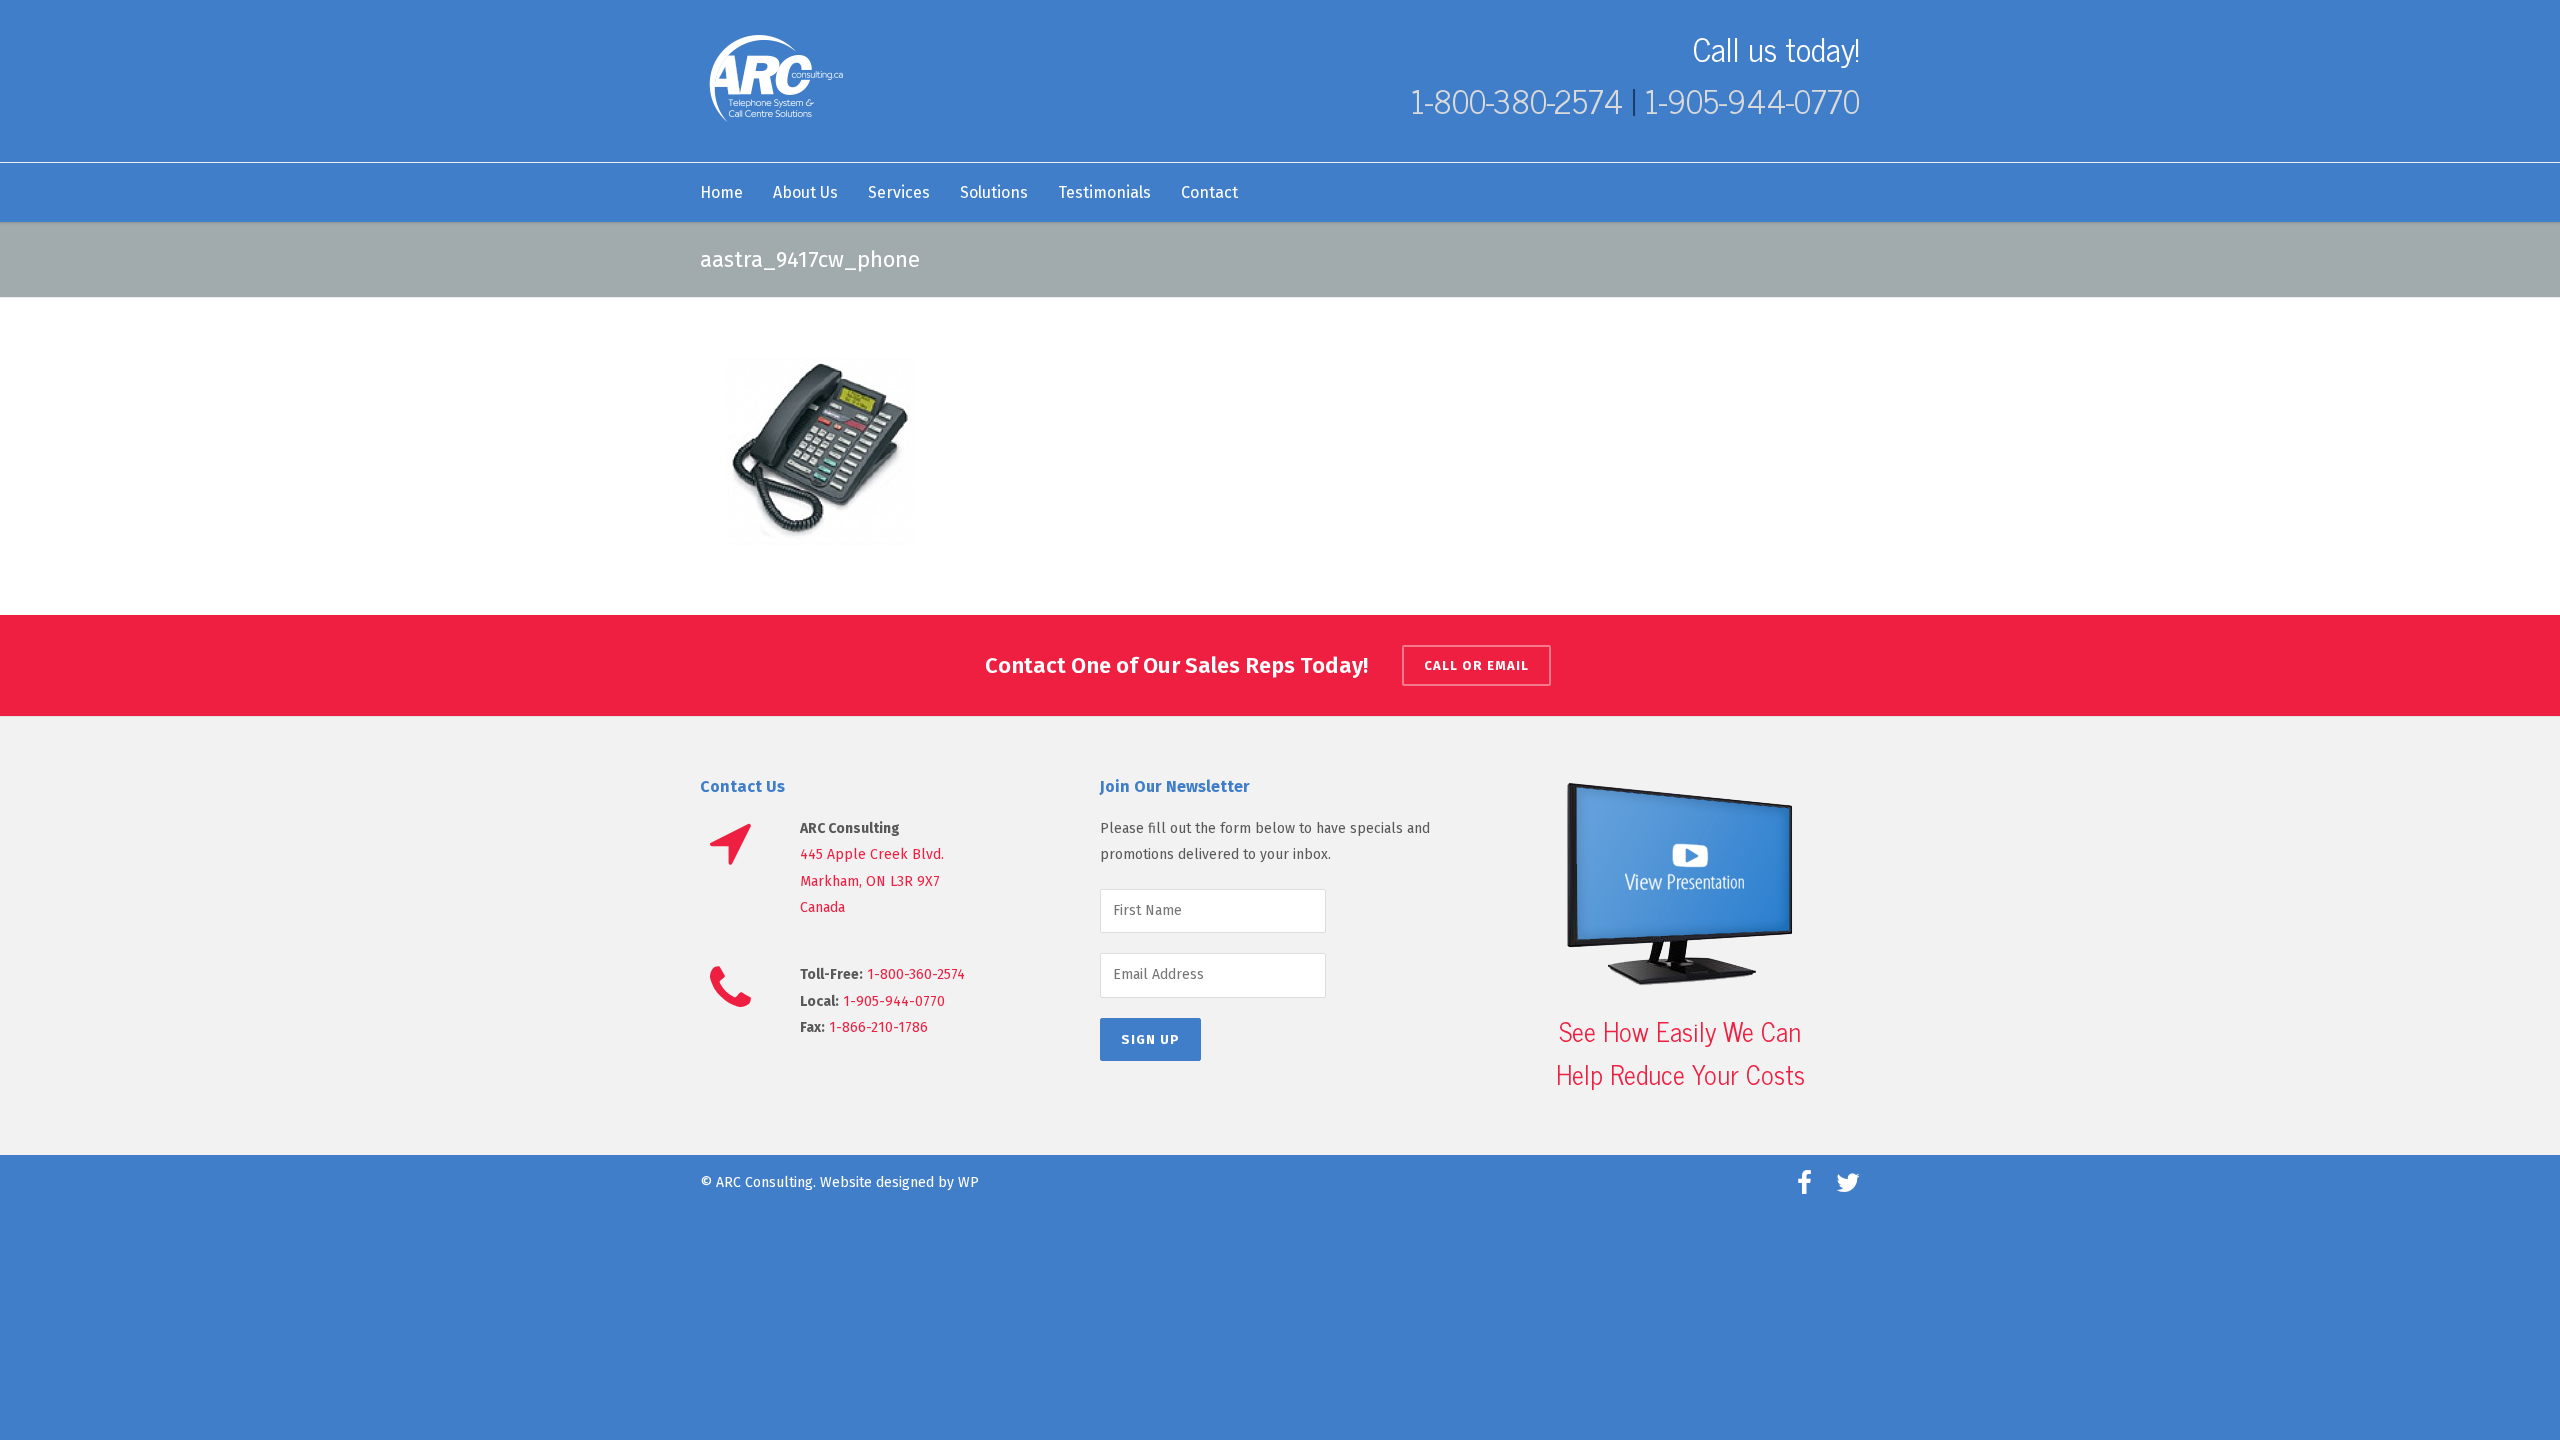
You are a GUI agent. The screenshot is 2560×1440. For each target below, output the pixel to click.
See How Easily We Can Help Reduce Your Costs (1680, 1052)
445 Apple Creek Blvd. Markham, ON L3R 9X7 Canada (872, 881)
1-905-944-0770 (1752, 100)
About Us (805, 192)
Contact (1209, 192)
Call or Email (1476, 665)
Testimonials (1104, 192)
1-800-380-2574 (1517, 100)
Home (721, 192)
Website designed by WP (899, 1182)
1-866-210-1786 (878, 1027)
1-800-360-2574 (916, 974)
